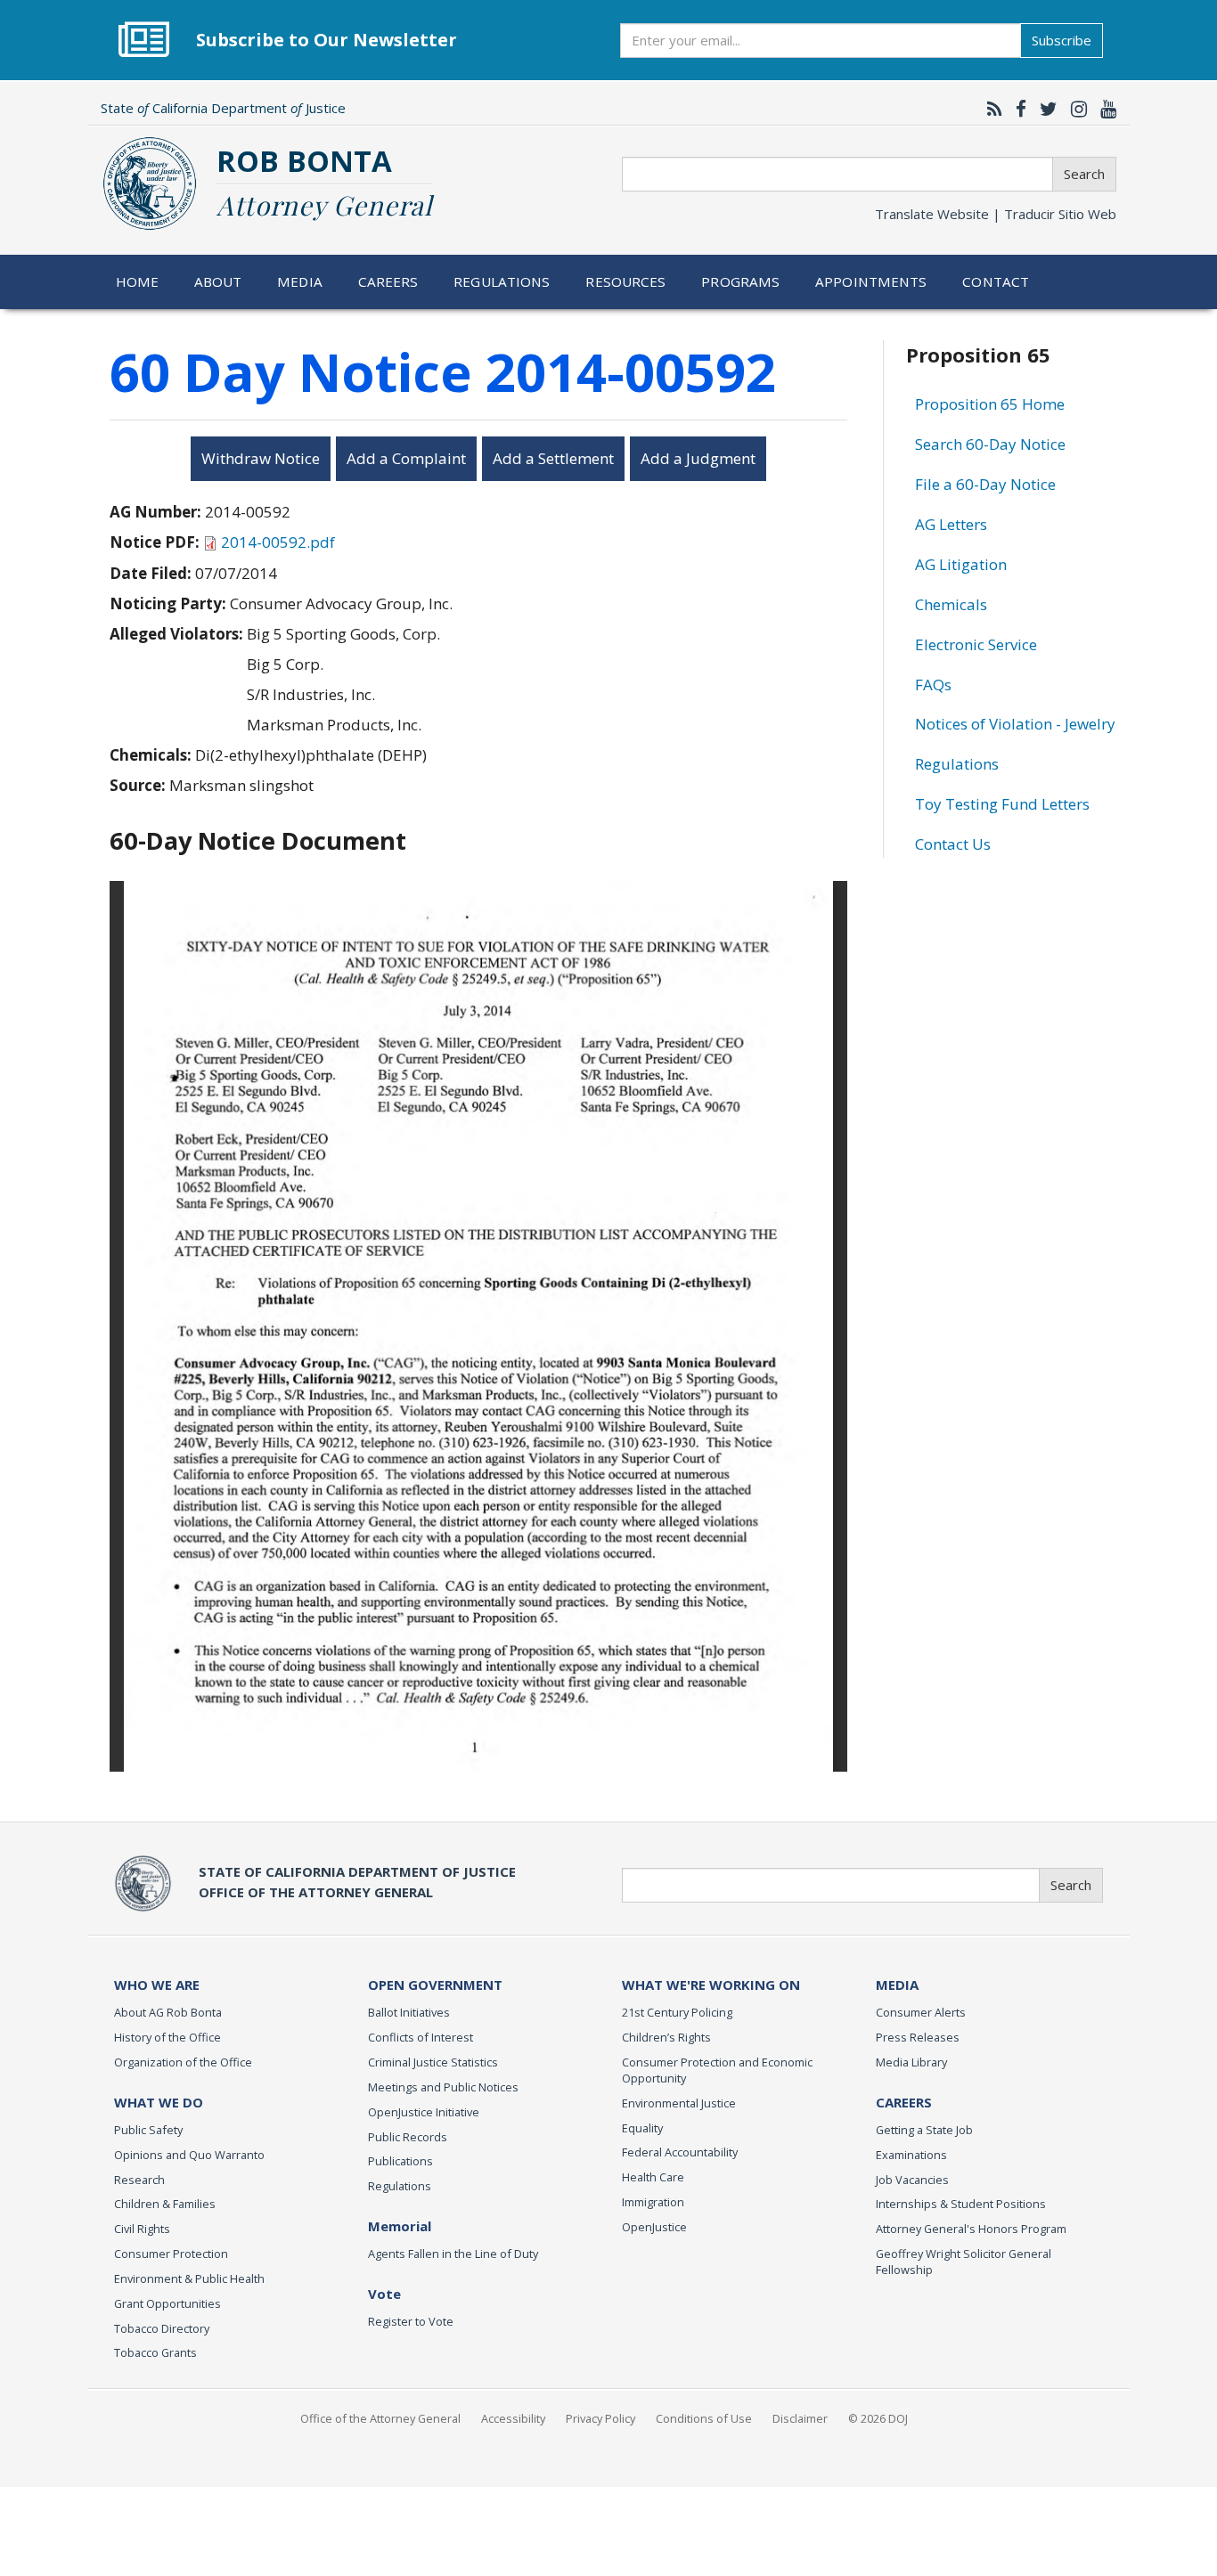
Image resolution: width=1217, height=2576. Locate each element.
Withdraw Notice (261, 458)
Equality (642, 2128)
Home (138, 281)
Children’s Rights (666, 2037)
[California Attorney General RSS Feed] (990, 109)
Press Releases (918, 2037)
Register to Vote (411, 2321)
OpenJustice (654, 2227)
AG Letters (951, 524)
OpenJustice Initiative (424, 2112)
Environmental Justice (679, 2103)
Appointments (871, 281)
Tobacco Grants (155, 2352)
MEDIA (897, 1985)
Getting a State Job (924, 2130)
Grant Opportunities (167, 2303)
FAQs (933, 685)
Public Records (408, 2137)
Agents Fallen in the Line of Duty (453, 2254)
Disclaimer (800, 2418)
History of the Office (167, 2037)
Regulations (502, 281)
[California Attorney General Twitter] (1044, 109)
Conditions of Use (704, 2418)
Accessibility (513, 2418)
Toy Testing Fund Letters (1002, 804)
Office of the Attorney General (380, 2418)
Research (139, 2180)
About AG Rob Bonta (168, 2012)
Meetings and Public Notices (443, 2087)
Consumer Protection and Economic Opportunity (717, 2070)
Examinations (911, 2155)
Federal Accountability (680, 2152)
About (218, 281)
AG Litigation (961, 564)
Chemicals (951, 604)
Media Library (911, 2062)
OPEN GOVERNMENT (435, 1985)
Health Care (653, 2177)
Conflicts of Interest (421, 2037)
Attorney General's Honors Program (971, 2229)
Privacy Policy (600, 2418)
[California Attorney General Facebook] (1017, 109)
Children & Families (165, 2204)
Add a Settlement (553, 458)
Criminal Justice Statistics (433, 2062)
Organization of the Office (183, 2062)
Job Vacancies (912, 2180)
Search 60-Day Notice (990, 444)
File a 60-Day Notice (985, 484)
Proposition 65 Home (990, 404)
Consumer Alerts (921, 2012)
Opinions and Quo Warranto (189, 2155)
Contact (996, 281)
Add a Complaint (406, 458)
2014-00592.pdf (278, 542)
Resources (625, 281)
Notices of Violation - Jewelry (1015, 724)
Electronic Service (976, 644)
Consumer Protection (171, 2254)
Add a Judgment (698, 458)
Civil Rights (142, 2229)
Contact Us (953, 844)
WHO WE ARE (157, 1985)
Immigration (653, 2202)
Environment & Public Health (189, 2278)
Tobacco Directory (162, 2328)
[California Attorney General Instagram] (1074, 109)
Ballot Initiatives (409, 2012)
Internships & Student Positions (961, 2204)
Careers (388, 281)
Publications (400, 2161)
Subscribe (1062, 40)
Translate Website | (996, 214)
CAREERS (904, 2102)
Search (1084, 174)
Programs (740, 281)
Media (300, 281)
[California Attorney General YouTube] (1104, 109)
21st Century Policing (677, 2012)
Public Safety (148, 2130)
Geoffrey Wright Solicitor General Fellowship (964, 2262)
